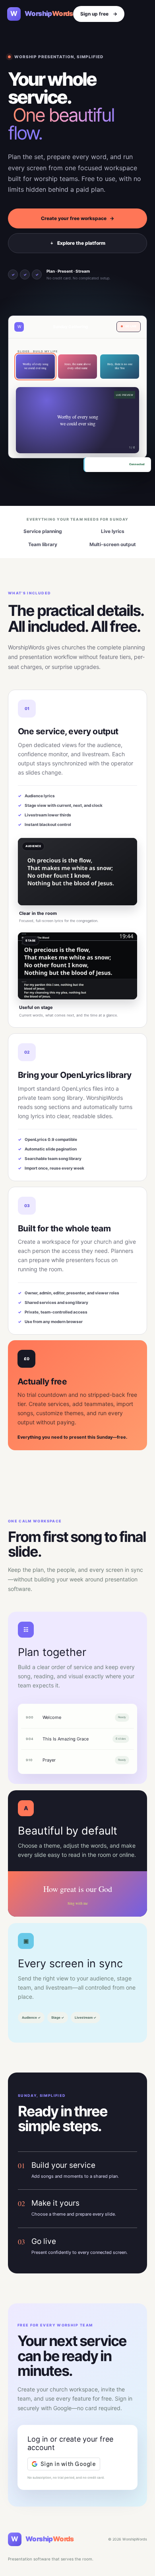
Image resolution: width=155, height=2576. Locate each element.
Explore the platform (78, 243)
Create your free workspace (77, 218)
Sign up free (99, 14)
